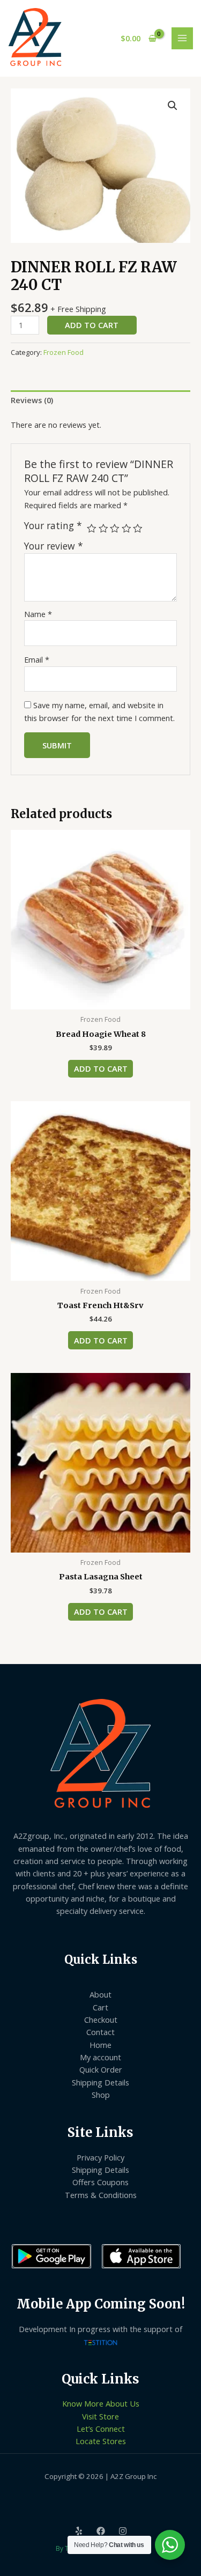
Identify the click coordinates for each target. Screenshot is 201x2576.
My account (100, 2057)
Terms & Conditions (101, 2195)
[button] (173, 106)
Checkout (101, 2020)
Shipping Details (100, 2082)
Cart (100, 2007)
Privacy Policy (100, 2157)
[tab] (100, 400)
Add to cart (92, 325)
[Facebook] (101, 2531)
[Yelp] (79, 2531)
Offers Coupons (100, 2182)
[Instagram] (123, 2531)
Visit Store (100, 2416)
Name (38, 614)
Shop (101, 2095)
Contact (100, 2032)
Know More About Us (101, 2403)
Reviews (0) (32, 400)
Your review (54, 546)
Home (100, 2045)
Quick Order (101, 2069)
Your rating (53, 526)
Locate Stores (101, 2441)
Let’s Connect (101, 2429)
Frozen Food (64, 352)
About (100, 1994)
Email (37, 659)
